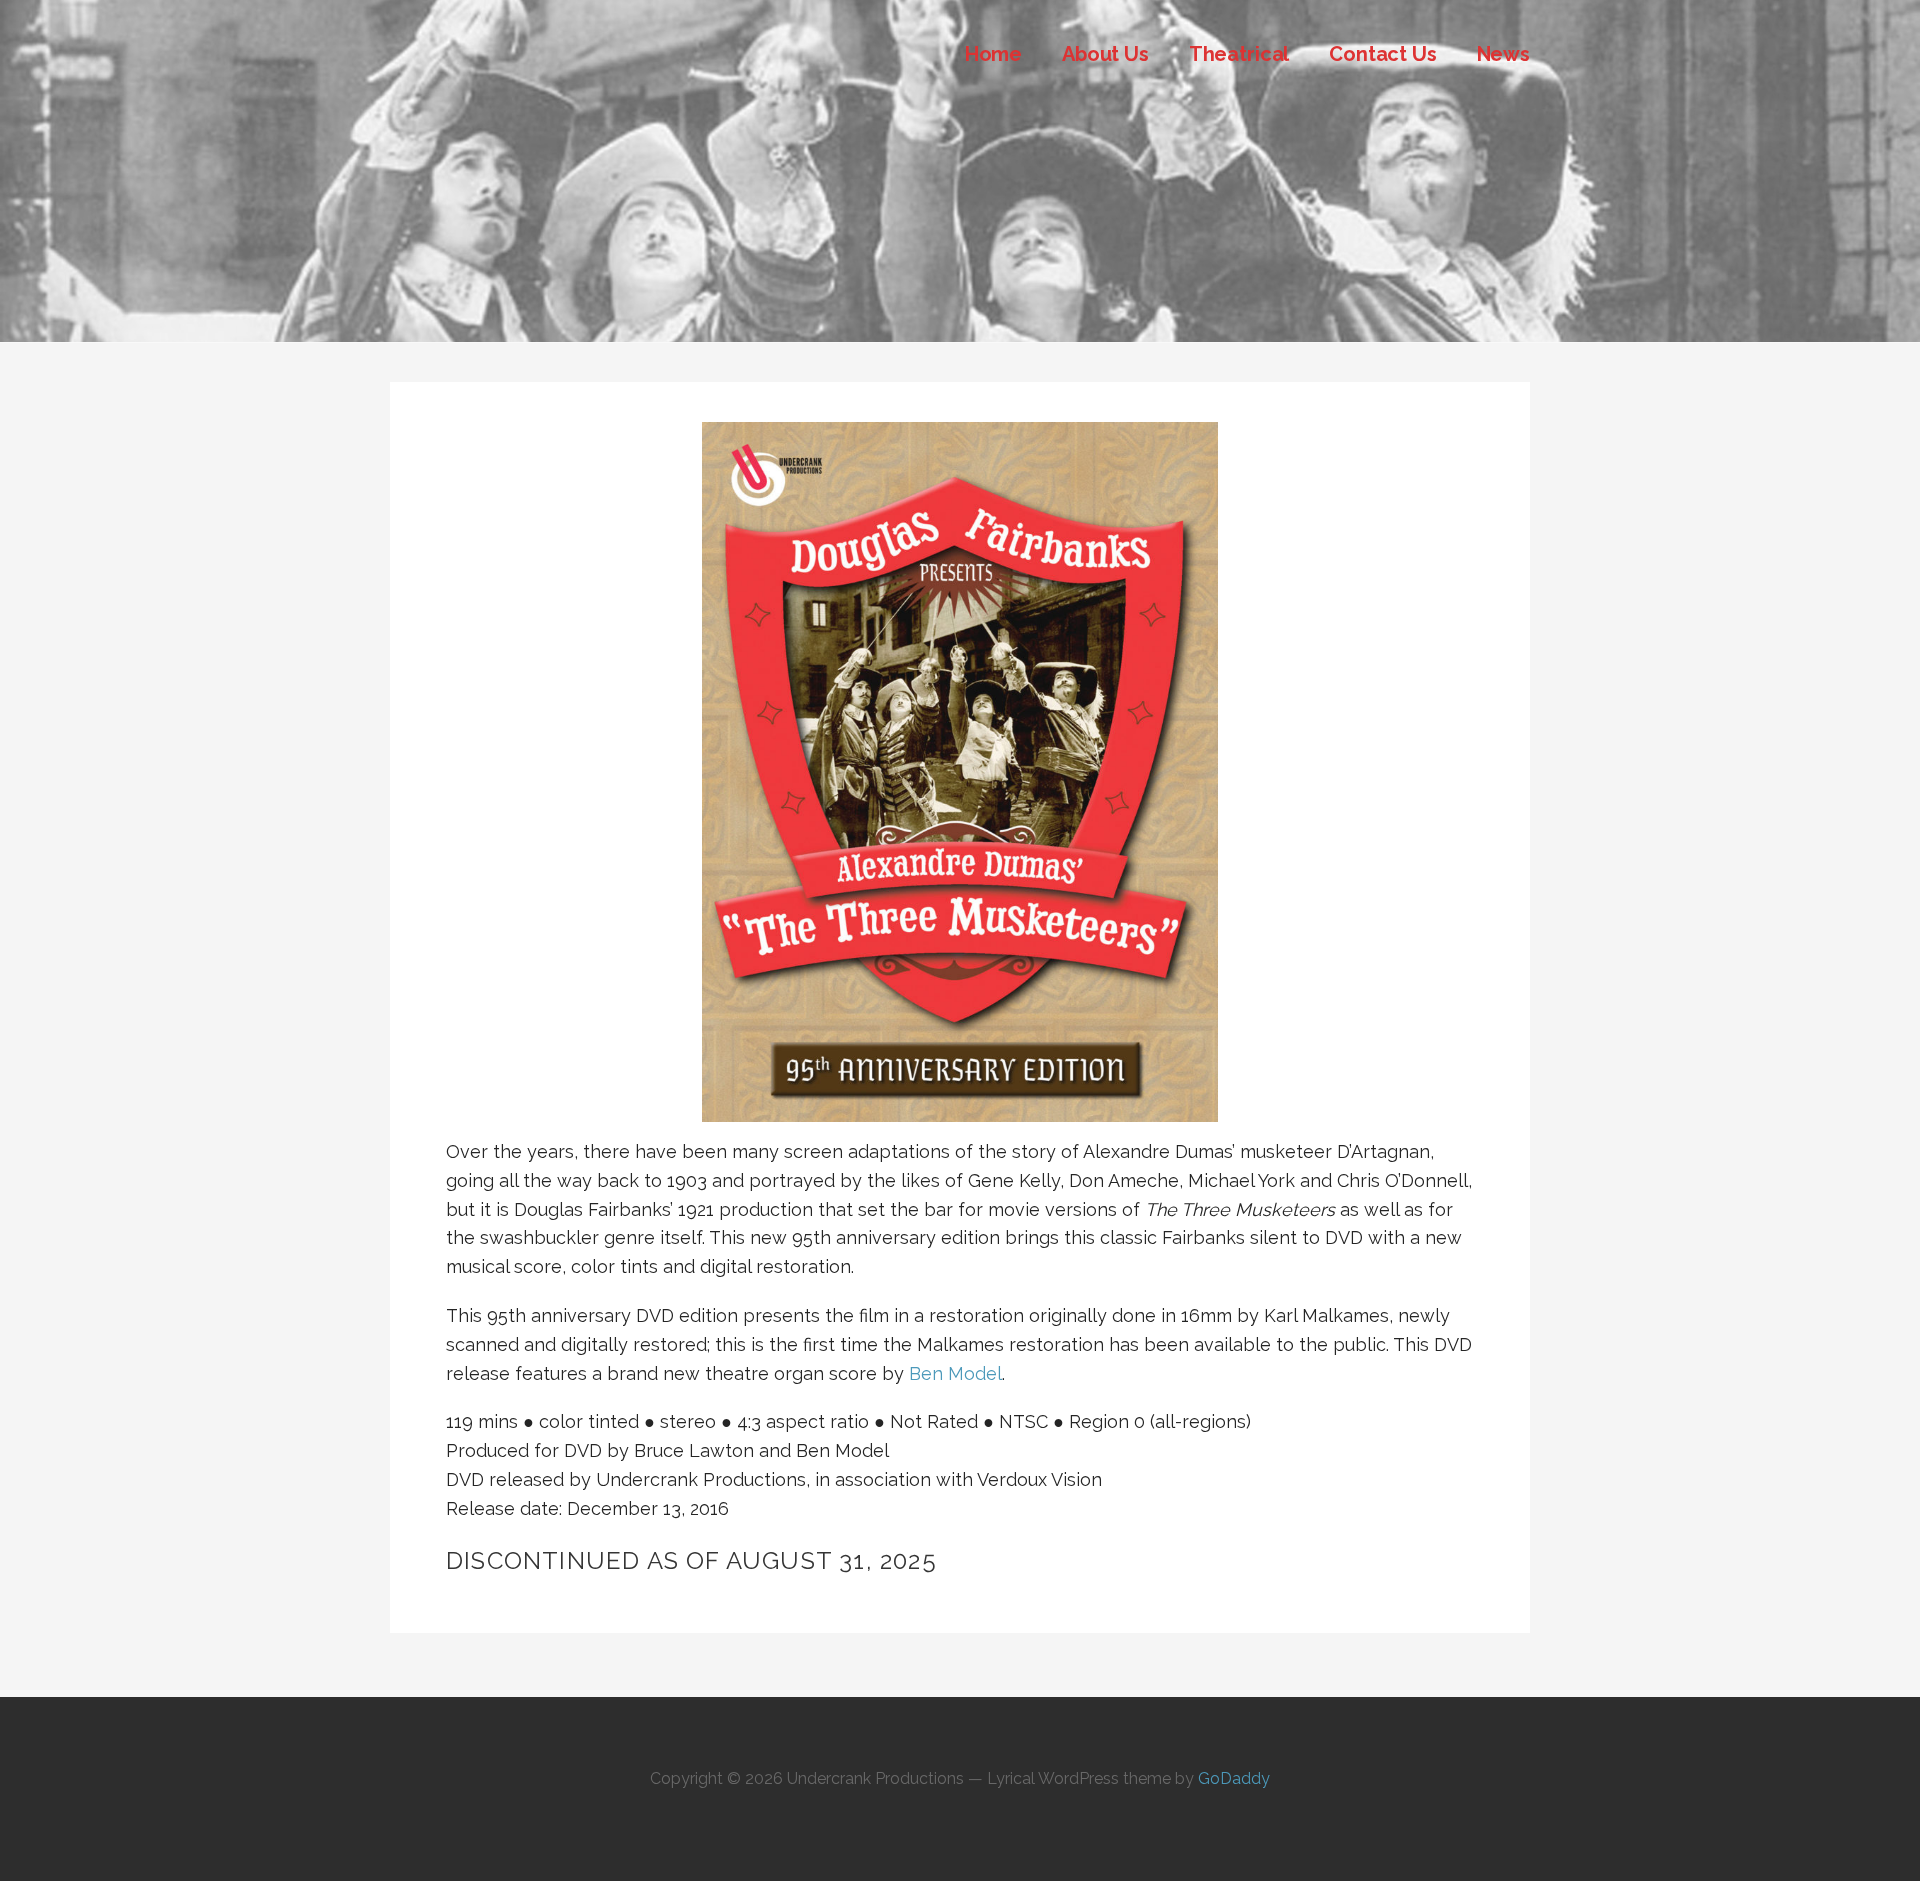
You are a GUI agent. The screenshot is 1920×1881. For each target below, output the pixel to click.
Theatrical (1239, 54)
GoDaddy (1234, 1778)
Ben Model (955, 1373)
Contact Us (1382, 54)
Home (993, 54)
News (1503, 54)
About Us (1105, 54)
